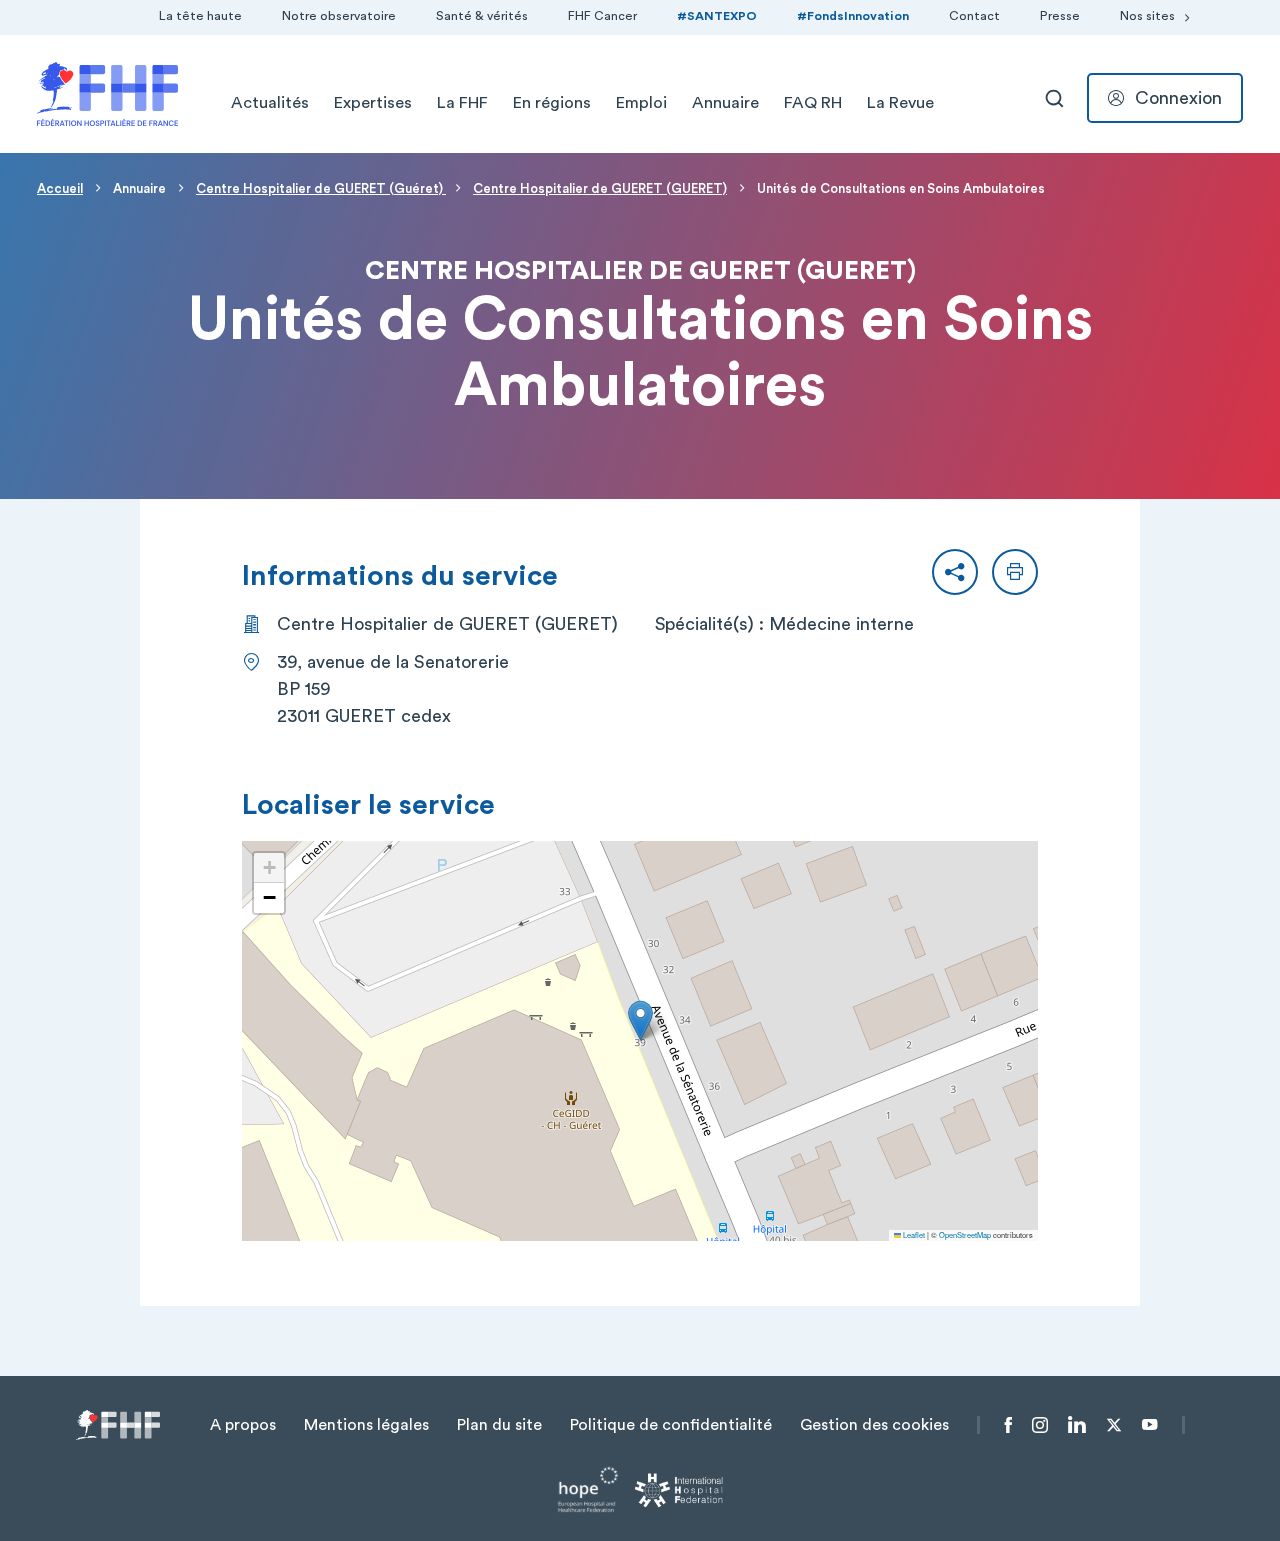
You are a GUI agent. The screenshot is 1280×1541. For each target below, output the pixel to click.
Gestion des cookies (874, 1425)
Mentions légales (366, 1425)
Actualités (270, 103)
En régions (552, 103)
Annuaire (725, 103)
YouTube (1149, 1425)
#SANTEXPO (717, 16)
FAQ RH (813, 103)
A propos (243, 1425)
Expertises (373, 103)
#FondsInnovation (853, 16)
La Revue (900, 103)
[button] (955, 572)
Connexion (1178, 98)
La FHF (462, 103)
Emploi (641, 103)
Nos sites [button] (1147, 16)
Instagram (1040, 1425)
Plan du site (499, 1425)
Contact (974, 16)
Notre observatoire (339, 16)
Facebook (1008, 1425)
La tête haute (200, 16)
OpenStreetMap (965, 1234)
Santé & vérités (482, 16)
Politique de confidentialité (671, 1425)
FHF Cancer (602, 16)
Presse (1060, 16)
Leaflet (913, 1234)
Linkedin (1077, 1425)
